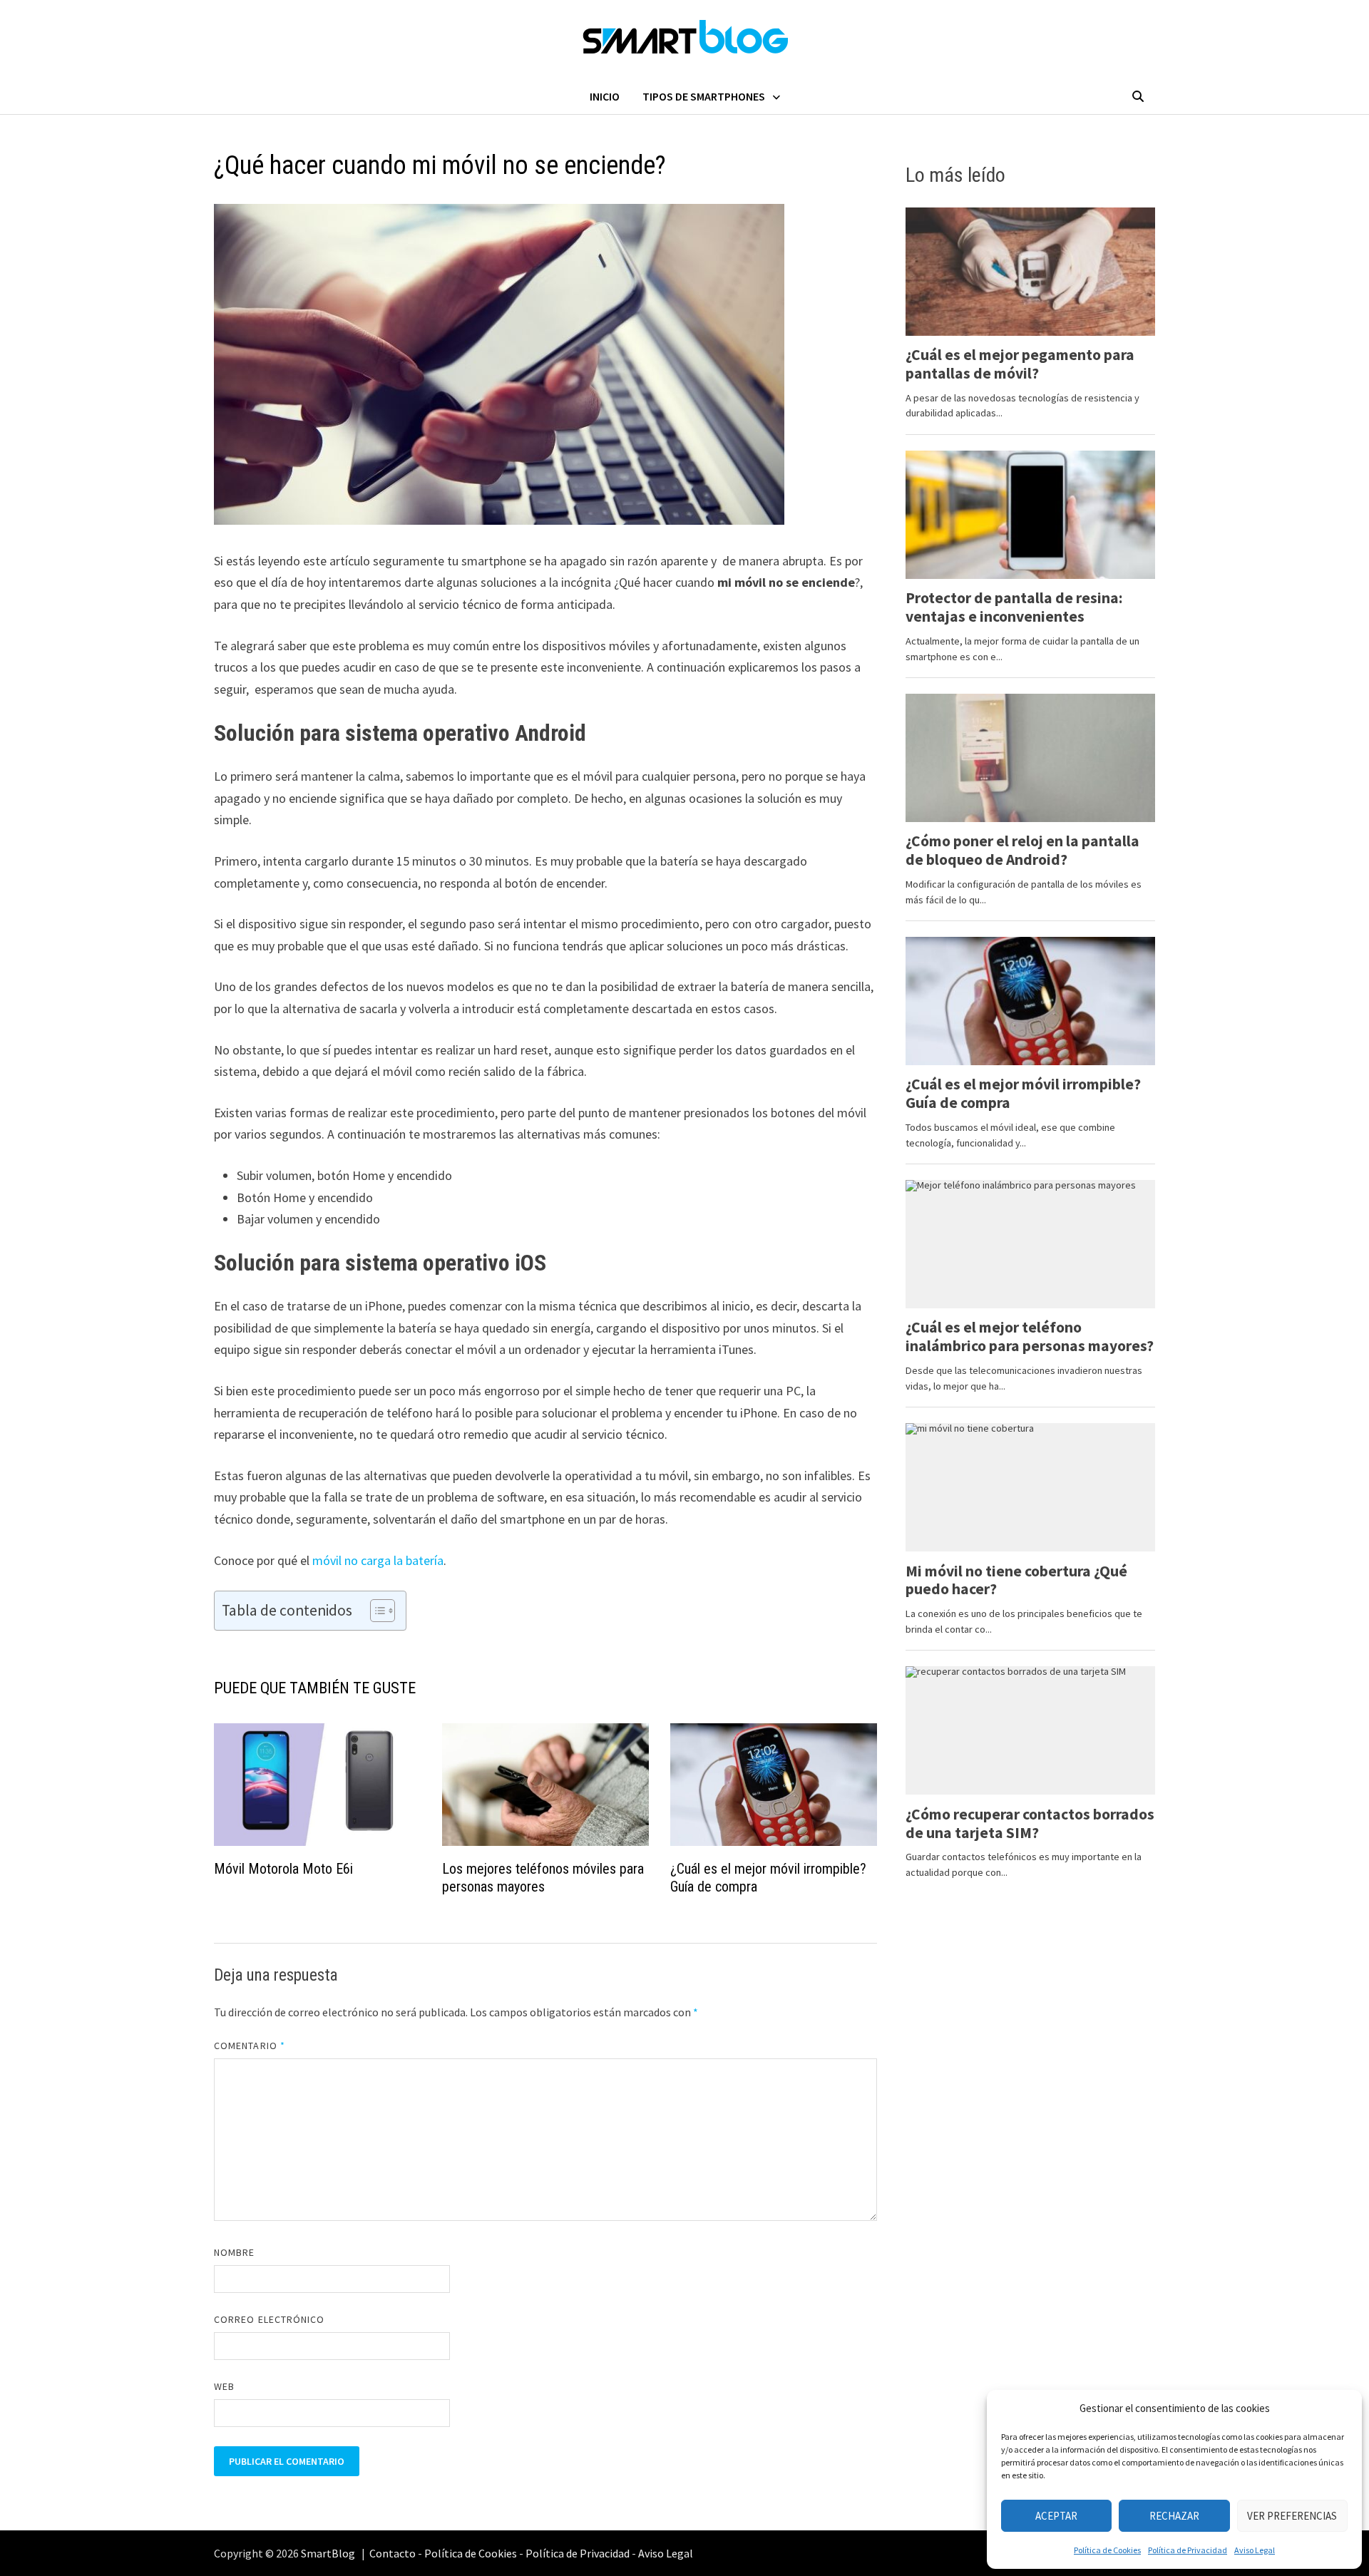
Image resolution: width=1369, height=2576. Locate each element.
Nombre (234, 2252)
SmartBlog (328, 2553)
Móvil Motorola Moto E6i (283, 1869)
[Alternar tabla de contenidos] (375, 1611)
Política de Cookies (1107, 2550)
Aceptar (1056, 2516)
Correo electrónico (269, 2319)
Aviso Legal (1255, 2550)
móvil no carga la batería (378, 1560)
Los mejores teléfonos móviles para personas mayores (543, 1878)
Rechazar (1174, 2516)
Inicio (605, 96)
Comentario (250, 2046)
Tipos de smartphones (704, 96)
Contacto (393, 2553)
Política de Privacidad (1188, 2550)
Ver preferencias (1292, 2516)
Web (224, 2386)
